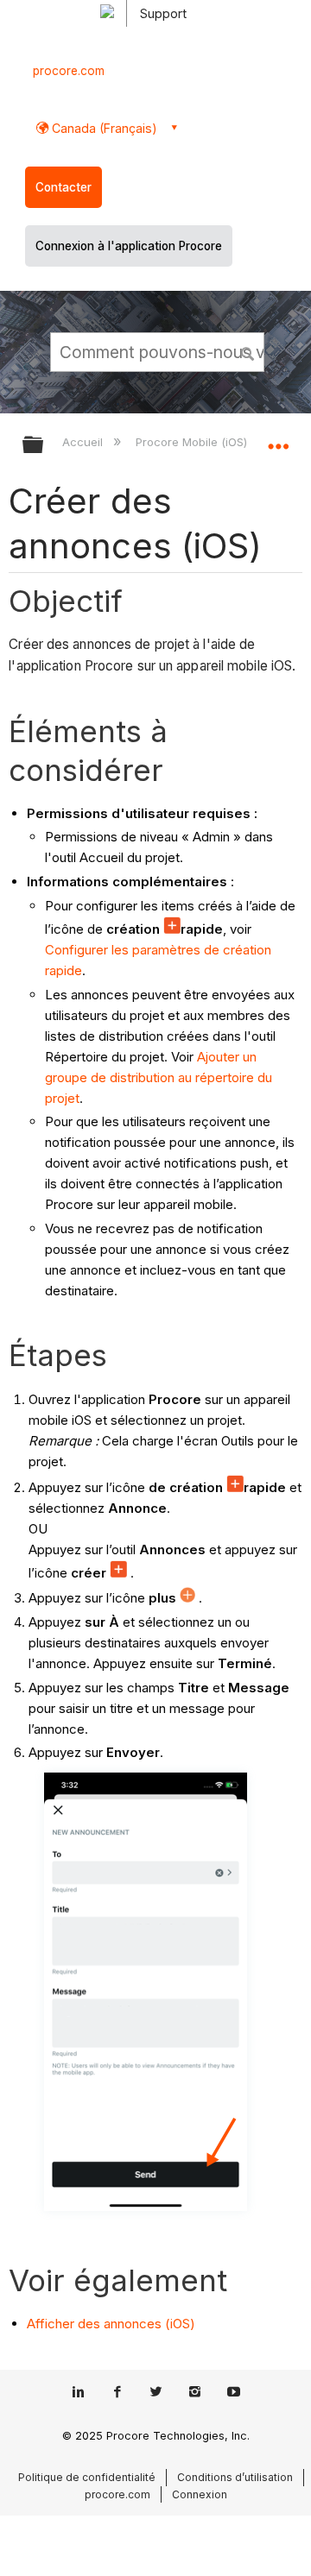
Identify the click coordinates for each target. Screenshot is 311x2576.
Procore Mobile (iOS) (193, 442)
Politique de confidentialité (87, 2477)
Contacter (63, 187)
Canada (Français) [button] (103, 128)
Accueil (84, 442)
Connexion (200, 2494)
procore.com (69, 71)
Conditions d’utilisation (235, 2477)
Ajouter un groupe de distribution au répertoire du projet (159, 1077)
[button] (249, 351)
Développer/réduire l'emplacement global (278, 439)
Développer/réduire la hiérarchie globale (44, 446)
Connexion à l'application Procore (129, 246)
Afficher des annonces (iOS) (111, 2324)
